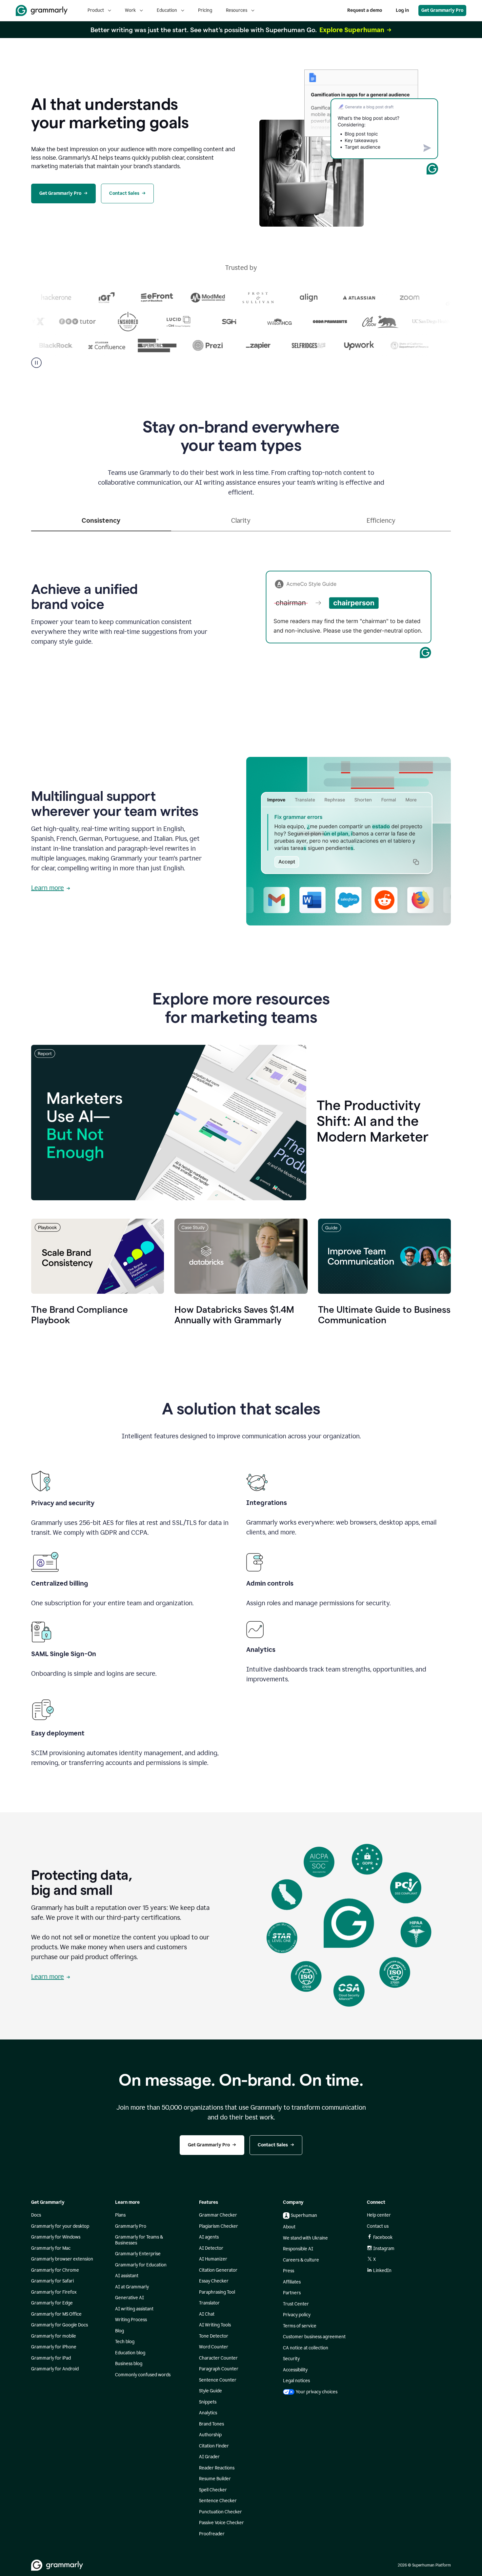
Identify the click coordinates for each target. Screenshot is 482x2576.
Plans (120, 2215)
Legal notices (296, 2381)
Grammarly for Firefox (54, 2292)
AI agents (209, 2237)
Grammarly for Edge (52, 2303)
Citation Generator (218, 2270)
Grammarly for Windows (56, 2237)
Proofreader (212, 2534)
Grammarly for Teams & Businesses (139, 2240)
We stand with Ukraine (305, 2238)
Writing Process (131, 2320)
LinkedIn (382, 2271)
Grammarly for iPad (51, 2358)
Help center (379, 2215)
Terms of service (300, 2326)
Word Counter (214, 2347)
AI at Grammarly (132, 2287)
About (289, 2227)
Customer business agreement (314, 2337)
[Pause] (36, 363)
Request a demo (365, 10)
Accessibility (295, 2370)
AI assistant (127, 2276)
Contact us (378, 2226)
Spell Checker (213, 2490)
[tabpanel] (241, 613)
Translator (209, 2303)
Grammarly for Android (55, 2369)
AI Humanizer (213, 2259)
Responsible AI (298, 2249)
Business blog (129, 2364)
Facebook (383, 2237)
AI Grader (209, 2457)
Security (291, 2359)
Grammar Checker (218, 2215)
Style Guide (211, 2391)
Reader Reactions (217, 2468)
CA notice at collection (306, 2348)
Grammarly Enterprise (138, 2254)
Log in (402, 10)
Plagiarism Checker (219, 2226)
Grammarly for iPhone (54, 2347)
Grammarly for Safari (52, 2281)
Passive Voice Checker (221, 2523)
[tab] (101, 523)
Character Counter (218, 2358)
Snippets (208, 2402)
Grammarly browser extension (62, 2259)
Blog (120, 2331)
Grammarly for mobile (54, 2336)
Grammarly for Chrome (55, 2270)
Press (289, 2271)
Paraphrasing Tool (217, 2292)
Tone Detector (214, 2336)
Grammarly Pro (131, 2226)
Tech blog (125, 2342)
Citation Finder (214, 2446)
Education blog (130, 2353)
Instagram (384, 2249)
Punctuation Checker (221, 2512)
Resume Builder (215, 2479)
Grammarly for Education (141, 2265)
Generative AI (130, 2298)
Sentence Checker (218, 2501)
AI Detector (211, 2248)
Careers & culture (301, 2260)
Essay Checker (214, 2281)
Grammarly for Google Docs (60, 2325)
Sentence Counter (218, 2380)
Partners (292, 2293)
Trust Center (296, 2304)
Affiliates (292, 2282)
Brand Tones (211, 2424)
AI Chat (207, 2314)
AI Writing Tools (215, 2325)
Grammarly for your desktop (60, 2226)
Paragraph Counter (219, 2369)
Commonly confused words (143, 2375)
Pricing (205, 10)
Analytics (208, 2413)
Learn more (48, 888)
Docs (36, 2215)
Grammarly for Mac (51, 2248)
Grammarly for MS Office (56, 2314)
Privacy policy (297, 2315)
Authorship (210, 2435)
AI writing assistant (134, 2309)
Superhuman (304, 2215)
